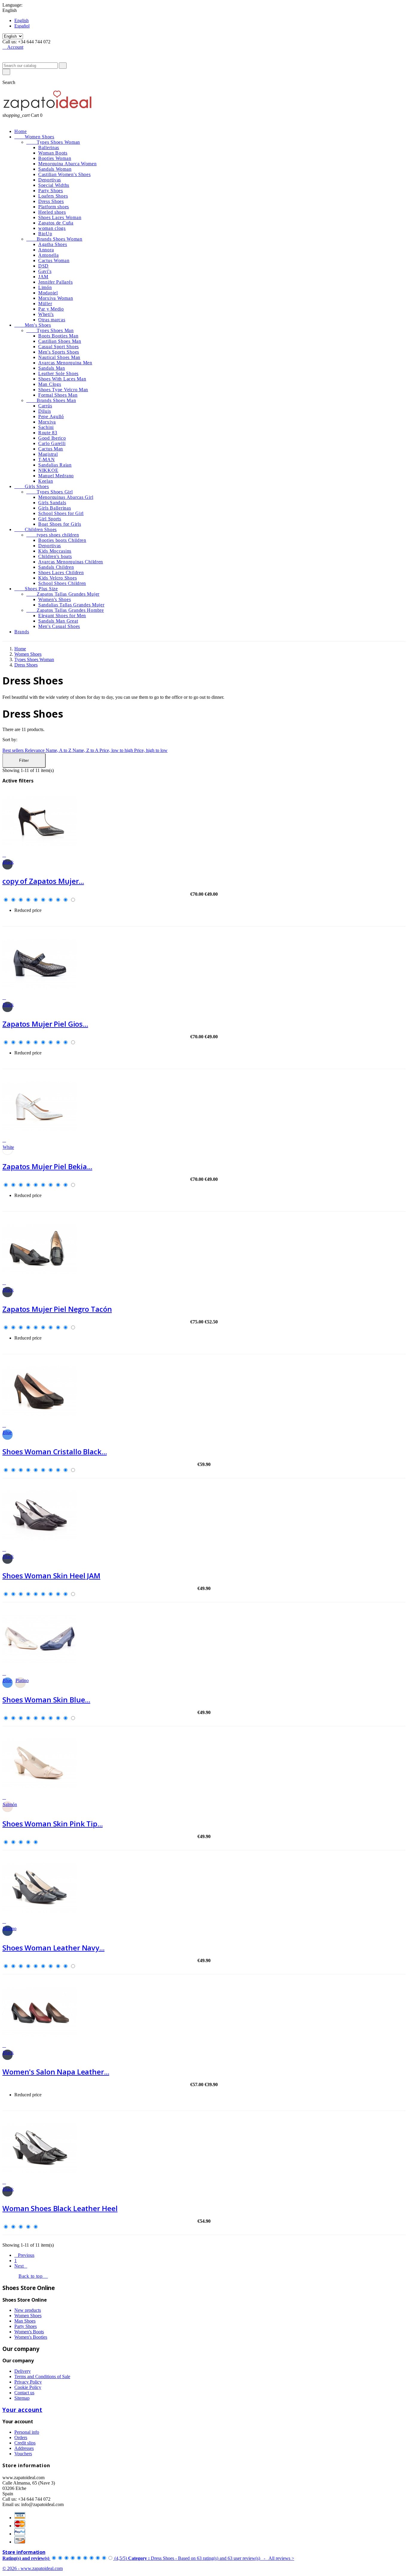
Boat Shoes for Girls (60, 524)
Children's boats (55, 556)
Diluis (45, 411)
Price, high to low (151, 750)
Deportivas (50, 180)
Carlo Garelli (52, 443)
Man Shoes (25, 2321)
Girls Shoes (32, 486)
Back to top (33, 2276)
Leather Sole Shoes (58, 373)
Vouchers (23, 2454)
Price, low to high (117, 750)
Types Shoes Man (50, 330)
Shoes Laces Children (61, 572)
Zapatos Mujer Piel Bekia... (47, 1166)
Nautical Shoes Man (59, 357)
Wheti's (46, 314)
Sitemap (22, 2398)
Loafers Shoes (53, 196)
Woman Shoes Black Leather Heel (60, 2208)
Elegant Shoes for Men (62, 616)
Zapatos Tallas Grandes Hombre (65, 610)
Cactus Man (51, 449)
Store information (24, 2552)
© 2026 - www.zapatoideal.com (33, 2568)
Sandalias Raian (55, 465)
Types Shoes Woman (53, 142)
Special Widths (54, 185)
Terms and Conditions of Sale (42, 2377)
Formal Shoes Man (58, 395)
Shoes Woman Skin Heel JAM (51, 1576)
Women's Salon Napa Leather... (56, 2072)
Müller (45, 304)
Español (22, 26)
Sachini (46, 427)
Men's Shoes (33, 325)
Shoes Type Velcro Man (63, 390)
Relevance (35, 750)
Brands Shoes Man (51, 400)
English (22, 20)
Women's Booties (31, 2337)
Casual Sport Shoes (59, 347)
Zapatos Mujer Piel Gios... (45, 1024)
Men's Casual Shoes (59, 626)
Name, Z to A (86, 750)
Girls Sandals (52, 503)
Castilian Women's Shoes (65, 174)
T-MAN (47, 460)
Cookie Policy (28, 2387)
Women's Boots (29, 2332)
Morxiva (47, 422)
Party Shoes (51, 191)
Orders (21, 2437)
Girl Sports (50, 519)
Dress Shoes (51, 201)
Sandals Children (56, 567)
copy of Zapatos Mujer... (43, 881)
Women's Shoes (55, 599)
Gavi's (45, 271)
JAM (43, 277)
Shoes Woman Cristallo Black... (55, 1451)
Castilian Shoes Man (60, 341)
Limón (45, 287)
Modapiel (48, 293)
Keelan (46, 481)
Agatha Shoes (53, 244)
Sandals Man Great (58, 621)
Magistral (48, 454)
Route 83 (48, 433)
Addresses (24, 2448)
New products (28, 2310)
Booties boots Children (62, 540)
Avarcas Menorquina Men (65, 363)
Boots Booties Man (58, 336)
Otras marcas (52, 320)
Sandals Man (52, 368)
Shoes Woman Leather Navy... (53, 1948)
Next (21, 2266)
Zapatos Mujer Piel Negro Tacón (57, 1309)
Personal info (27, 2432)
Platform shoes (54, 207)
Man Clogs (50, 384)
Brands (22, 632)
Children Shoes (36, 529)
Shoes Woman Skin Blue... (46, 1700)
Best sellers (14, 750)
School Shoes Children (62, 583)
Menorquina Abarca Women (68, 164)
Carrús (45, 406)
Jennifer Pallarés (55, 282)
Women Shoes (34, 137)
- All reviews (148, 2558)
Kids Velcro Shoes (57, 578)
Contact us (24, 2393)
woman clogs (52, 228)
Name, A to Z (59, 750)
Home (21, 131)
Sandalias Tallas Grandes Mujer (71, 605)
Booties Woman (55, 158)
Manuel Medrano (56, 476)
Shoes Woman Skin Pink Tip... (53, 1824)
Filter (24, 760)
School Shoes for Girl (61, 513)
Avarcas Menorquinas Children (71, 562)
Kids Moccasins (55, 551)
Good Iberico (52, 438)
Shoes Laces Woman (60, 217)
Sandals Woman (55, 169)
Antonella (48, 255)
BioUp (45, 234)
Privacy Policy (28, 2382)
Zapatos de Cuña (56, 223)
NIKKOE (48, 470)
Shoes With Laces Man (62, 379)
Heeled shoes (52, 212)
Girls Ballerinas (55, 508)
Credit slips (25, 2443)
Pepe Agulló (51, 416)
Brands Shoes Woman (54, 239)
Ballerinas (49, 147)
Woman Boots (53, 153)
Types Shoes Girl (49, 492)
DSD (43, 266)
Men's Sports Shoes (59, 352)
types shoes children (53, 535)
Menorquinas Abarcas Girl (66, 497)
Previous (24, 2255)
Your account (22, 2410)
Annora (46, 250)
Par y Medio (51, 309)
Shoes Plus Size (36, 589)
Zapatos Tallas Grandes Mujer (63, 594)
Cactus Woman (54, 260)
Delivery (23, 2371)
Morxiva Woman (56, 298)
